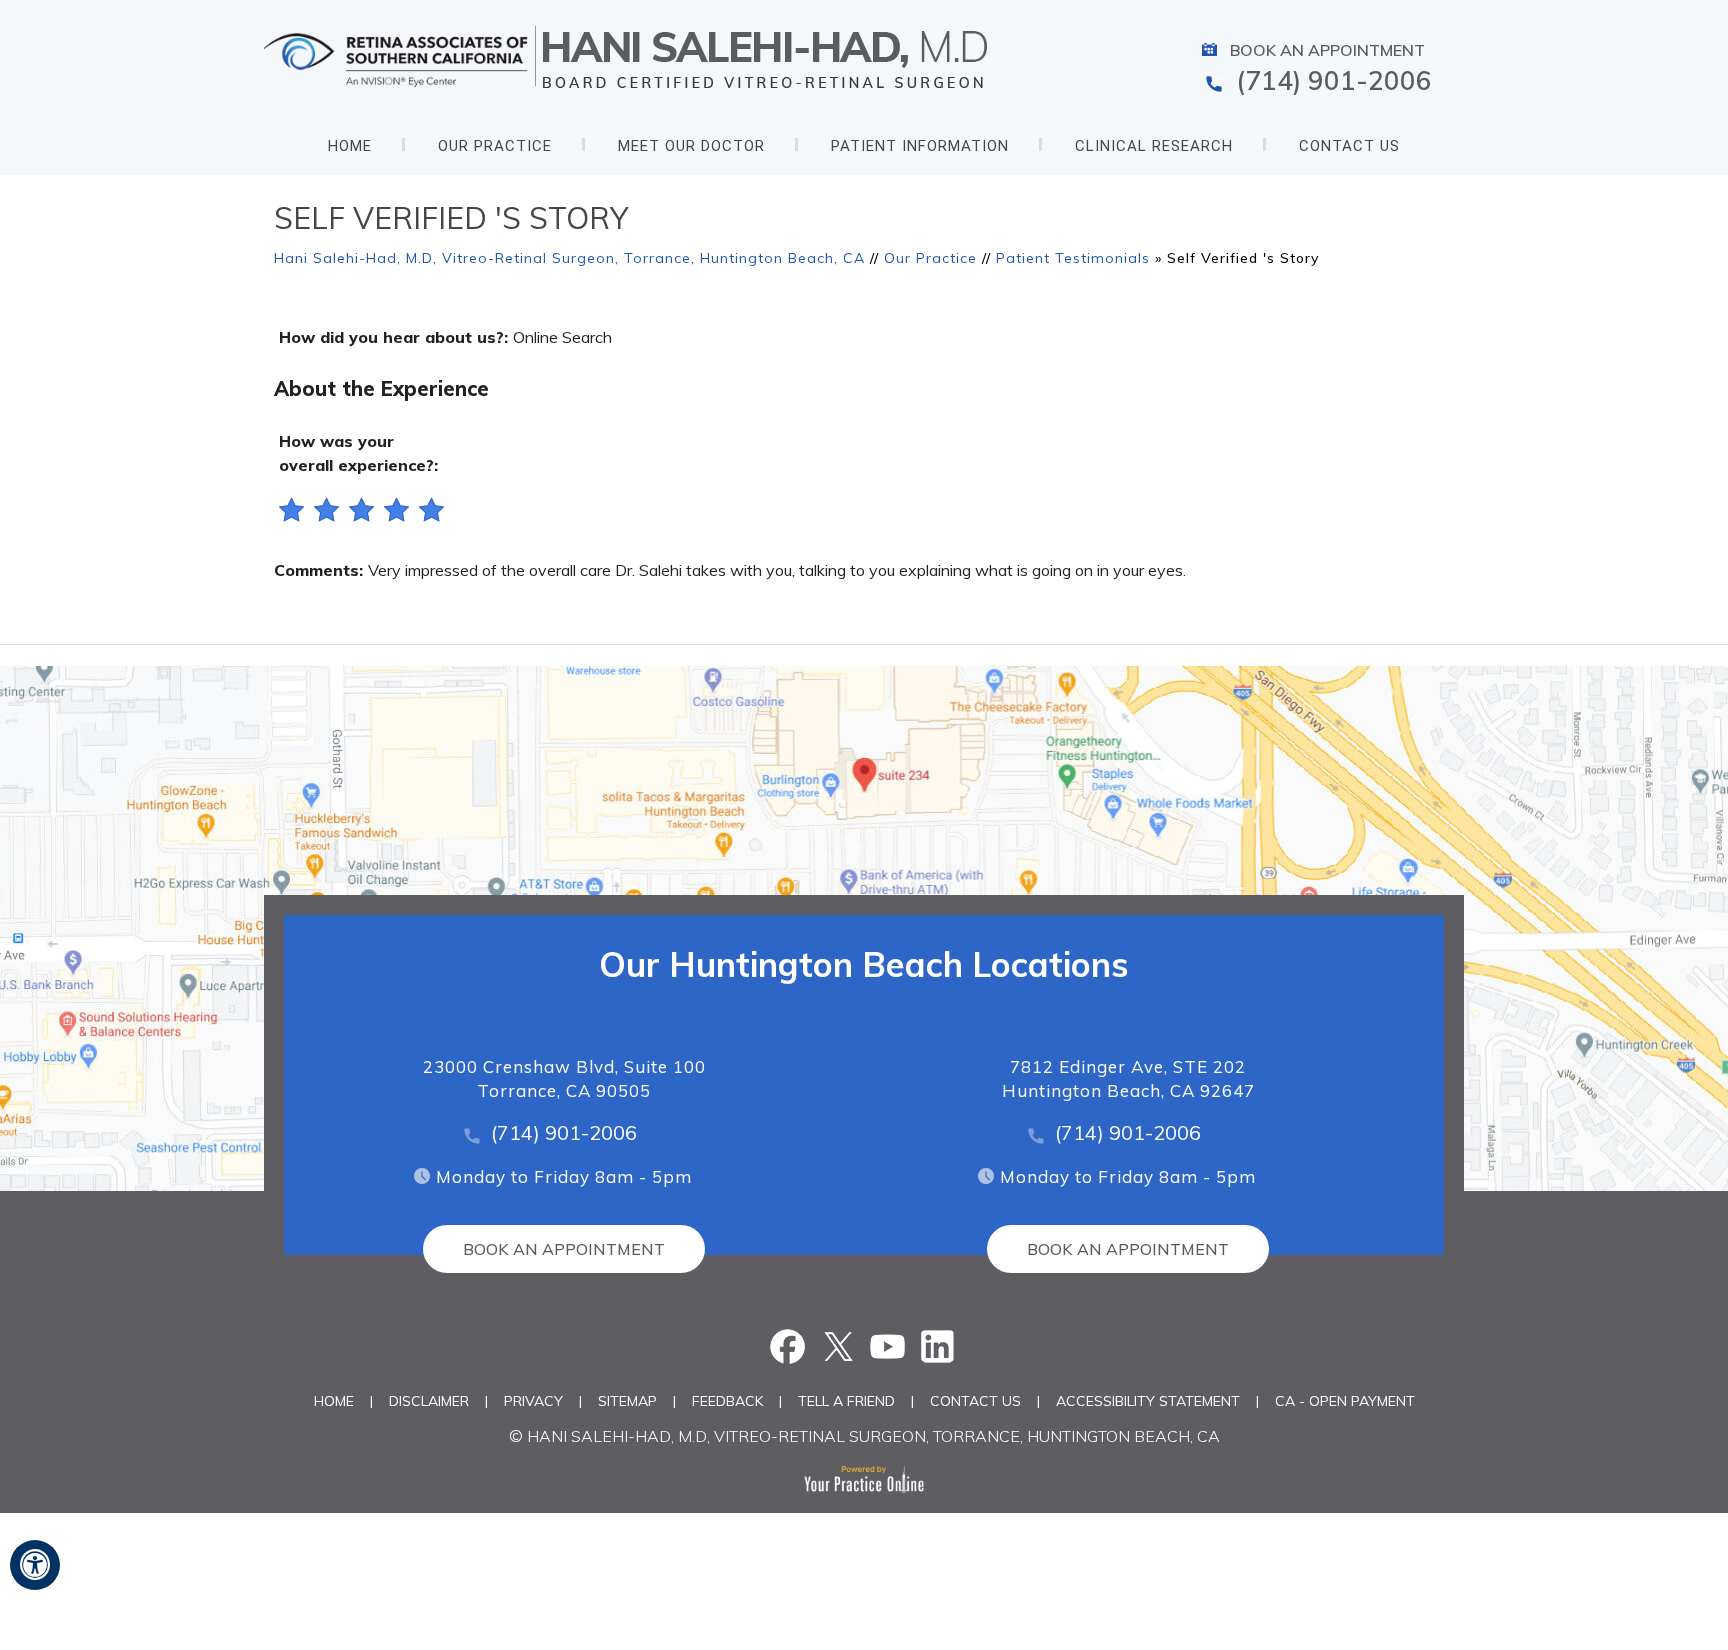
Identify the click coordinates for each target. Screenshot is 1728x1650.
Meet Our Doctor (691, 146)
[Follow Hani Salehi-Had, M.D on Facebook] (790, 1346)
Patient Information (920, 146)
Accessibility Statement (1148, 1401)
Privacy (533, 1401)
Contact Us (1349, 146)
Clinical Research (1154, 146)
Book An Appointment (564, 1249)
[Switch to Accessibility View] (35, 1565)
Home (350, 146)
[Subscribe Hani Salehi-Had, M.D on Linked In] (937, 1346)
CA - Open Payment (1345, 1401)
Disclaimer (429, 1401)
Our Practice (495, 146)
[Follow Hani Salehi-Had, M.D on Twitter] (839, 1346)
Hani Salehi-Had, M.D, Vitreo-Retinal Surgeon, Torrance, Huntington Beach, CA (569, 258)
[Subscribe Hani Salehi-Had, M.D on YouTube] (888, 1346)
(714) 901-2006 (1334, 80)
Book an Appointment (1327, 50)
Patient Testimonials (1073, 258)
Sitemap (627, 1401)
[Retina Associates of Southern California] (403, 58)
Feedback (727, 1401)
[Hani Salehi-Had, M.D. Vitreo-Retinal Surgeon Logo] (765, 58)
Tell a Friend (846, 1401)
